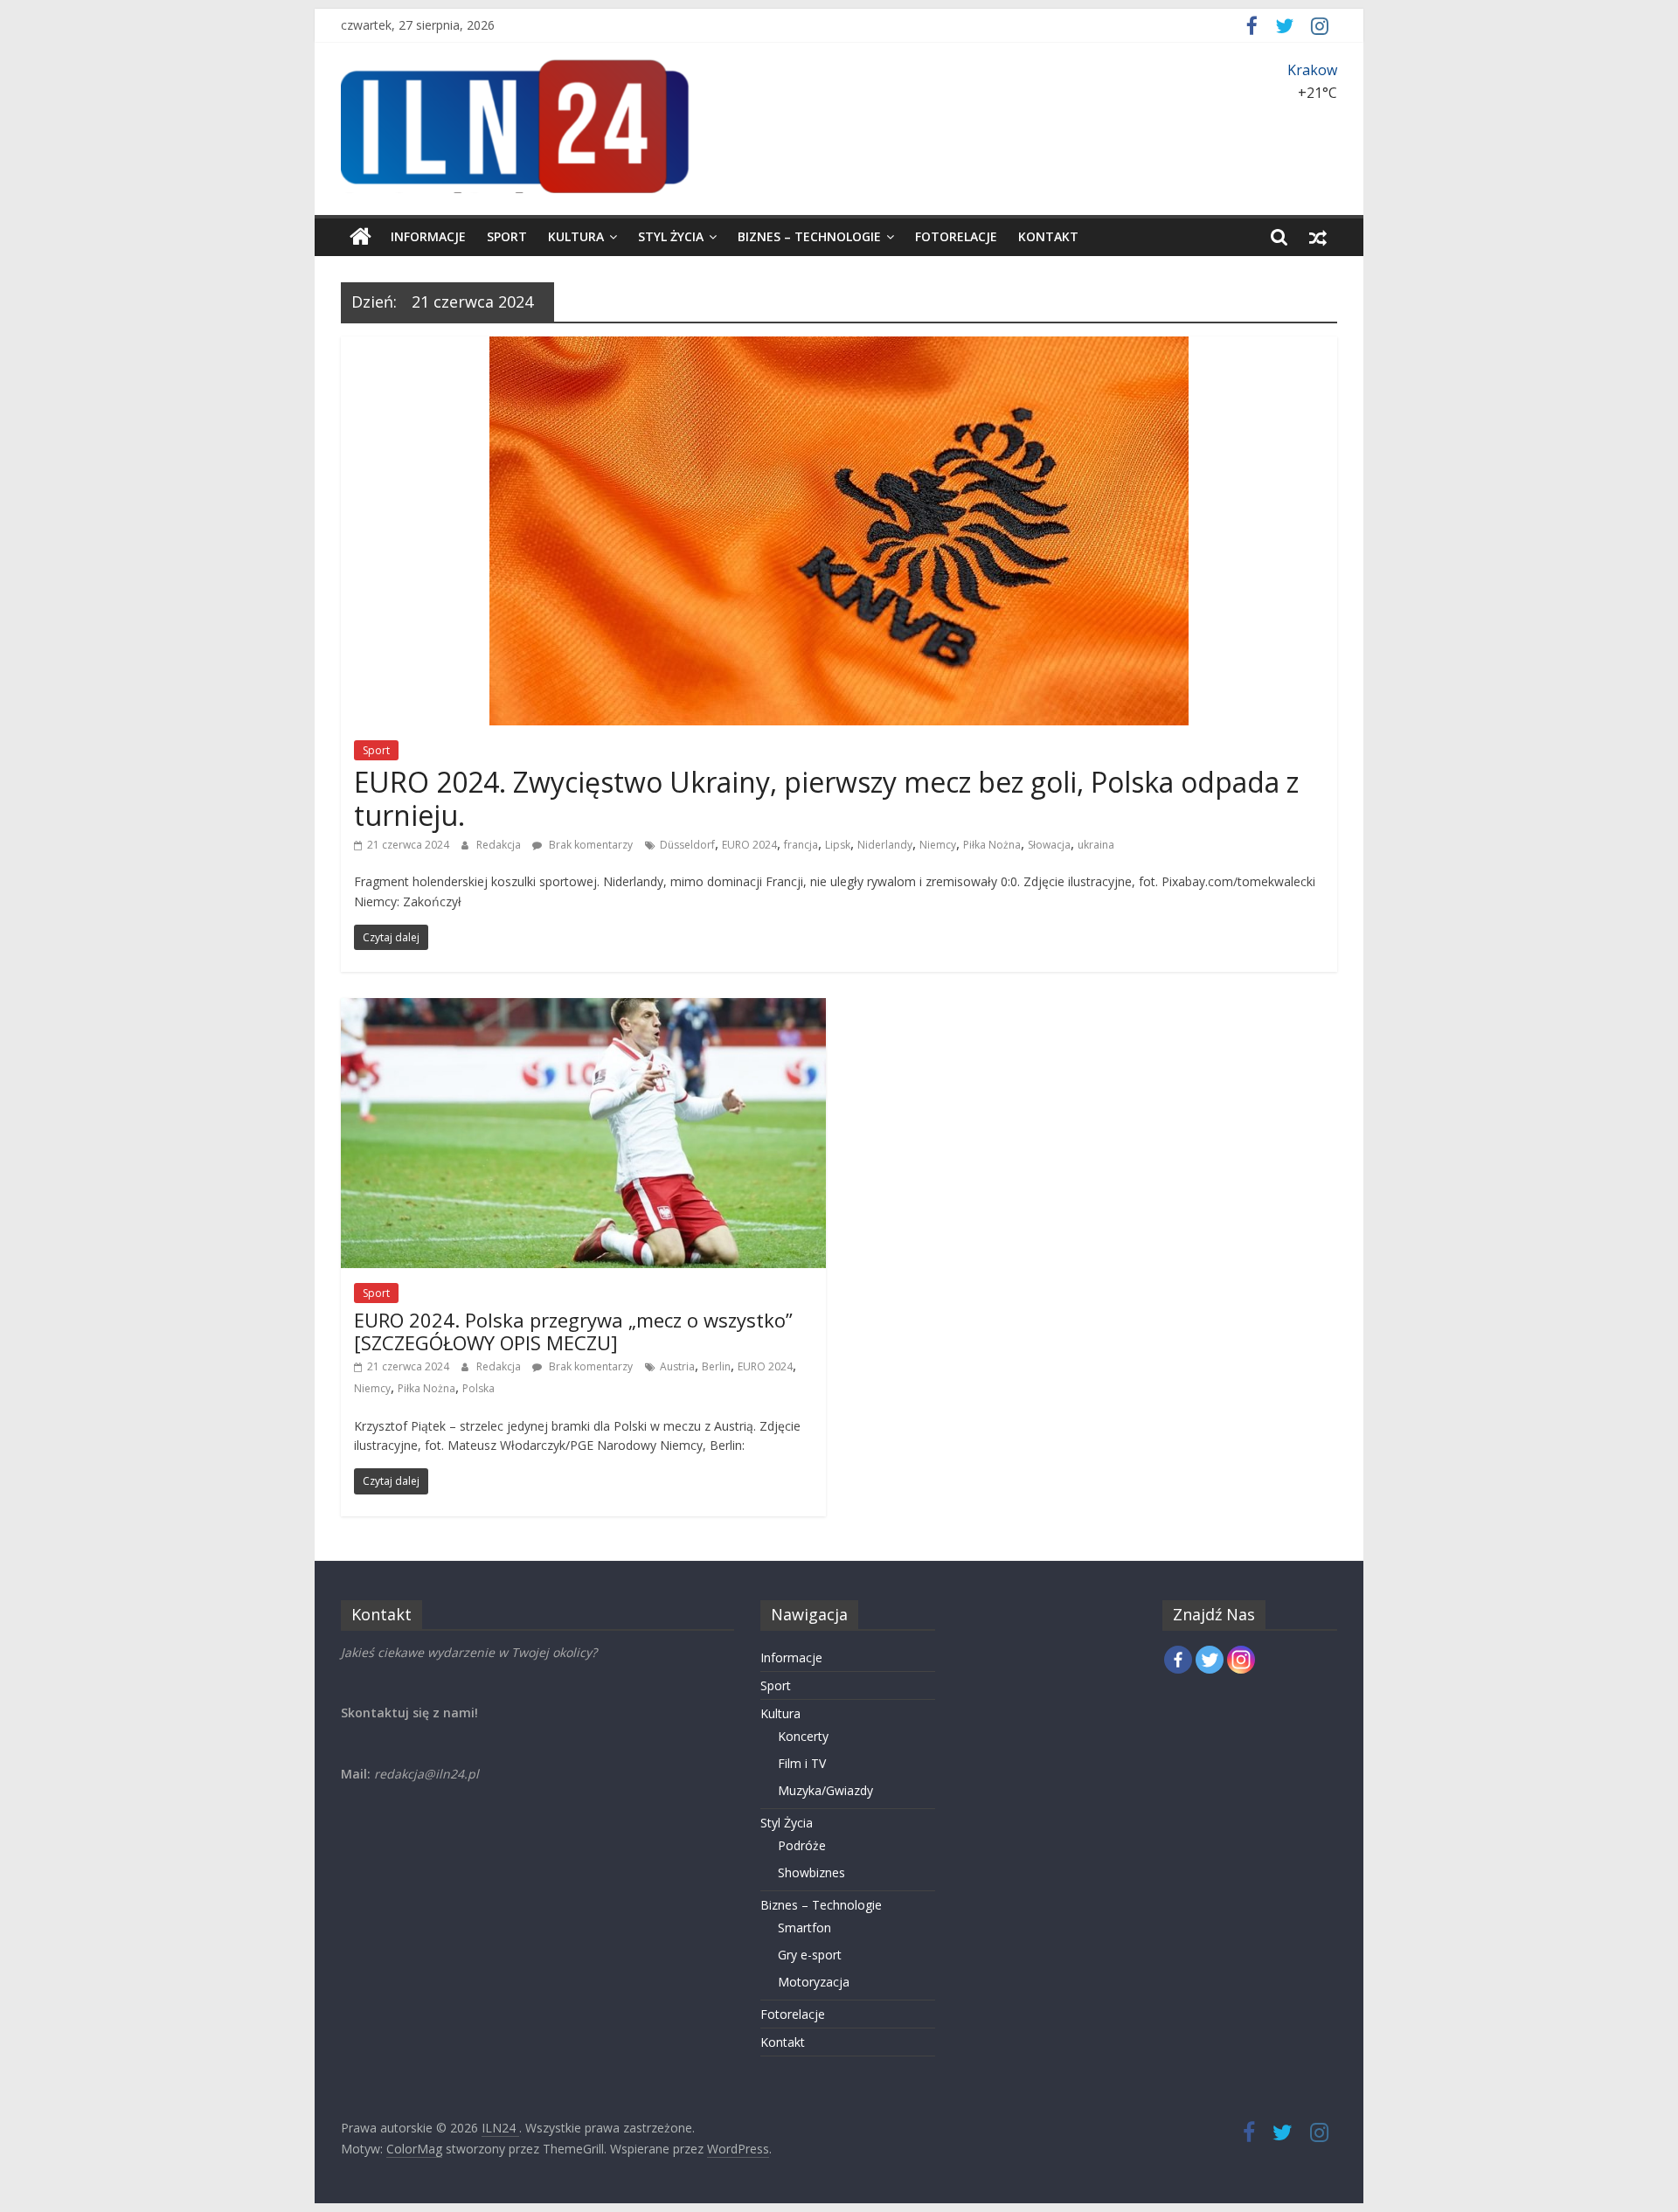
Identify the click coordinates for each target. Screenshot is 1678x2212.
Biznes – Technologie (809, 236)
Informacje (428, 236)
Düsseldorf (687, 845)
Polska (478, 1388)
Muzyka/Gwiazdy (825, 1790)
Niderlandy (885, 845)
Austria (677, 1366)
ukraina (1096, 845)
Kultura (576, 236)
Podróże (802, 1845)
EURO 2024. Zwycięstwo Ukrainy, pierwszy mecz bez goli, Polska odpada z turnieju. (826, 798)
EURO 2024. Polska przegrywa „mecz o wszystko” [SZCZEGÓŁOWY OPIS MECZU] (573, 1331)
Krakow (1312, 70)
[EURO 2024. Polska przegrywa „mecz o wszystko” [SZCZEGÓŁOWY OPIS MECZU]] (583, 1009)
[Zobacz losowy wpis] (1318, 237)
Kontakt (1048, 236)
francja (801, 845)
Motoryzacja (814, 1982)
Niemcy (938, 845)
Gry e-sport (810, 1955)
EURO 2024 (749, 845)
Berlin (716, 1366)
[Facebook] (1178, 1660)
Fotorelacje (956, 236)
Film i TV (802, 1763)
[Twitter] (1210, 1660)
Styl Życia (671, 236)
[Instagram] (1241, 1660)
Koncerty (803, 1736)
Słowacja (1049, 845)
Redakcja (500, 845)
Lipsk (838, 845)
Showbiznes (811, 1872)
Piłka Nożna (992, 845)
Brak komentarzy (589, 845)
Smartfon (804, 1928)
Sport (507, 236)
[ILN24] (361, 237)
